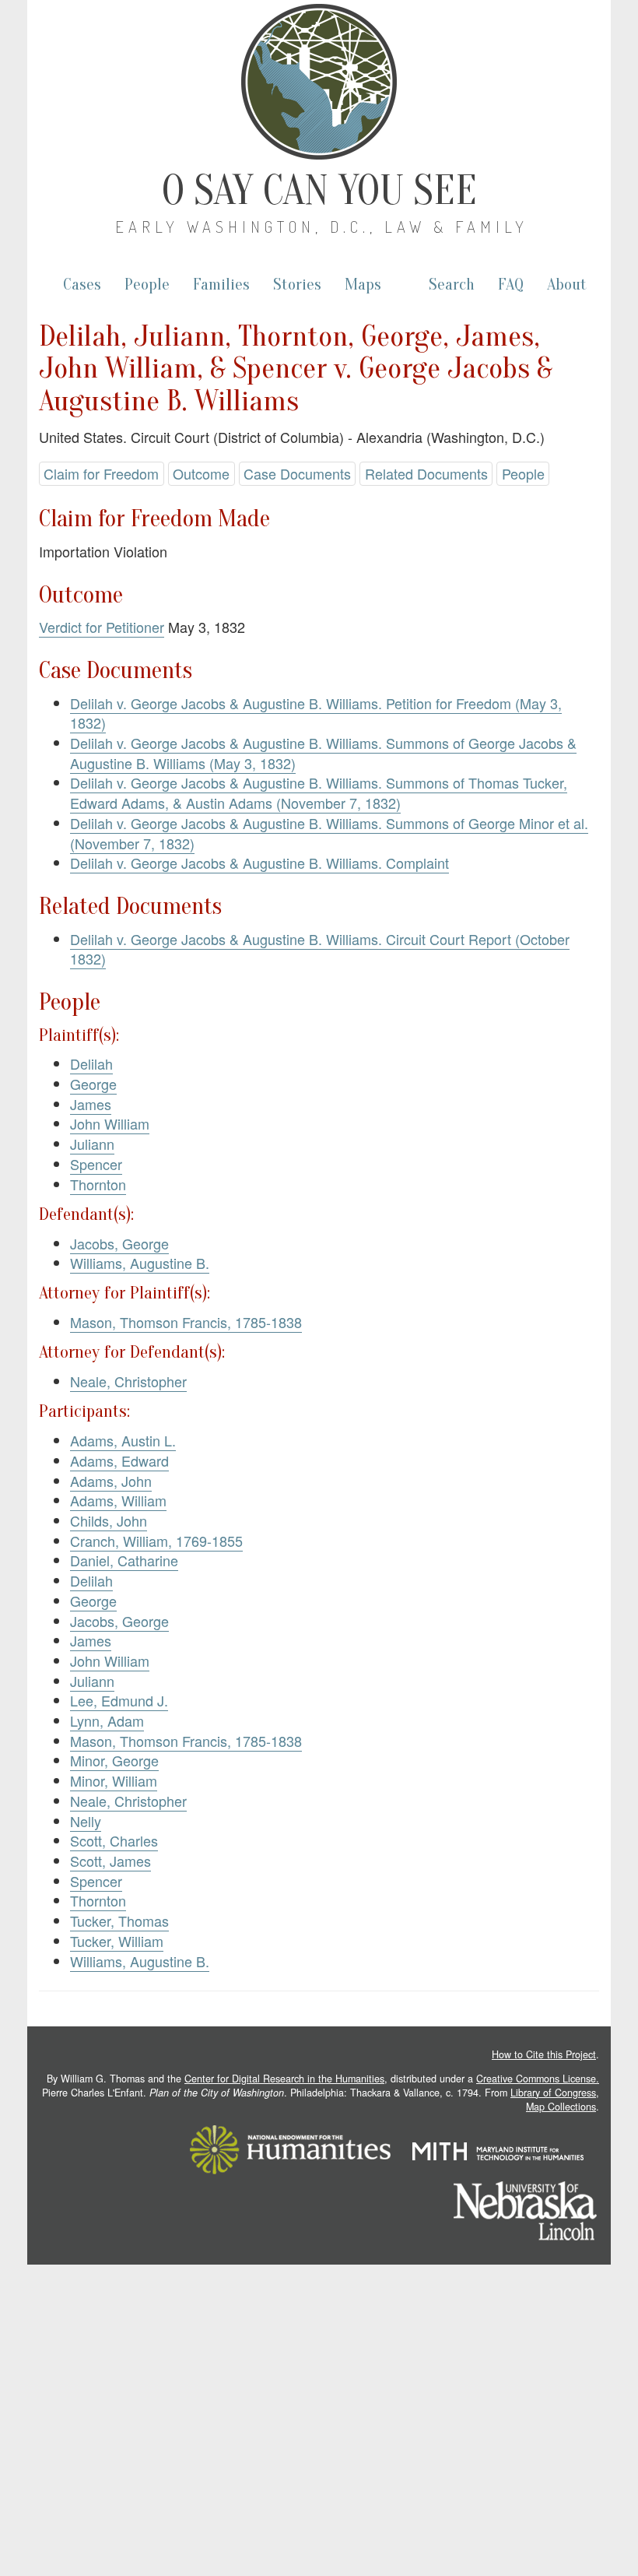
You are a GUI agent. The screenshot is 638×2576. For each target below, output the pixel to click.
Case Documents (297, 473)
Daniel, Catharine (124, 1560)
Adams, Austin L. (123, 1440)
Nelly (86, 1821)
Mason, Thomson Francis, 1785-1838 (186, 1322)
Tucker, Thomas (119, 1921)
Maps (363, 285)
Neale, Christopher (128, 1381)
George (93, 1084)
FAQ (511, 285)
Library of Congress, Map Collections (555, 2100)
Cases (82, 285)
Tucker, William (117, 1941)
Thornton (98, 1184)
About (567, 285)
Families (221, 285)
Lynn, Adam (107, 1720)
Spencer (96, 1164)
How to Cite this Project (544, 2054)
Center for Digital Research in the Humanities (284, 2079)
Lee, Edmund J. (119, 1700)
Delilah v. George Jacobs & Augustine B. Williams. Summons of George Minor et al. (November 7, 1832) (329, 833)
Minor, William (114, 1780)
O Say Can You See (319, 191)
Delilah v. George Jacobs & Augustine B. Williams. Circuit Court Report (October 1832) (320, 949)
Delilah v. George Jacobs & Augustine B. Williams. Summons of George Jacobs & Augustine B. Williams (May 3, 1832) (323, 753)
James (91, 1104)
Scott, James (110, 1861)
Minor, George (114, 1760)
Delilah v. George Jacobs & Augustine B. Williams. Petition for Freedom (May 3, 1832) (316, 713)
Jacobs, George (119, 1243)
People (147, 285)
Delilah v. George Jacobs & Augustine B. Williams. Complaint (259, 863)
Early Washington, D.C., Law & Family (322, 227)
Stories (297, 285)
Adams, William (118, 1500)
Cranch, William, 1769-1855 (156, 1541)
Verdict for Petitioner (102, 627)
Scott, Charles (114, 1840)
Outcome (201, 473)
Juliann (92, 1144)
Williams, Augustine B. (140, 1263)
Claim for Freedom (101, 473)
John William (110, 1123)
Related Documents (426, 473)
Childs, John (109, 1520)
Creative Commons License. (538, 2079)
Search (452, 285)
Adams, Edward (119, 1460)
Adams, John (111, 1481)
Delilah (91, 1063)
